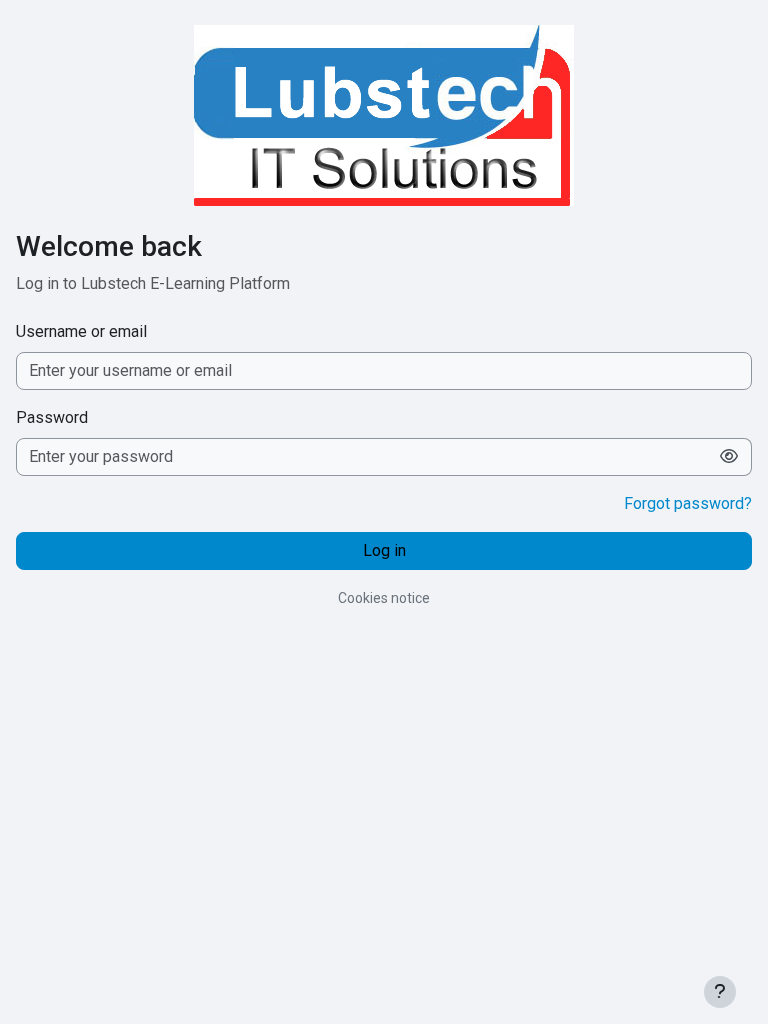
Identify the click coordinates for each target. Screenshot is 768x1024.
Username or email (81, 331)
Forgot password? (688, 503)
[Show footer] (720, 992)
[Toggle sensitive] (729, 457)
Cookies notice (384, 598)
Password (52, 417)
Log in (384, 550)
